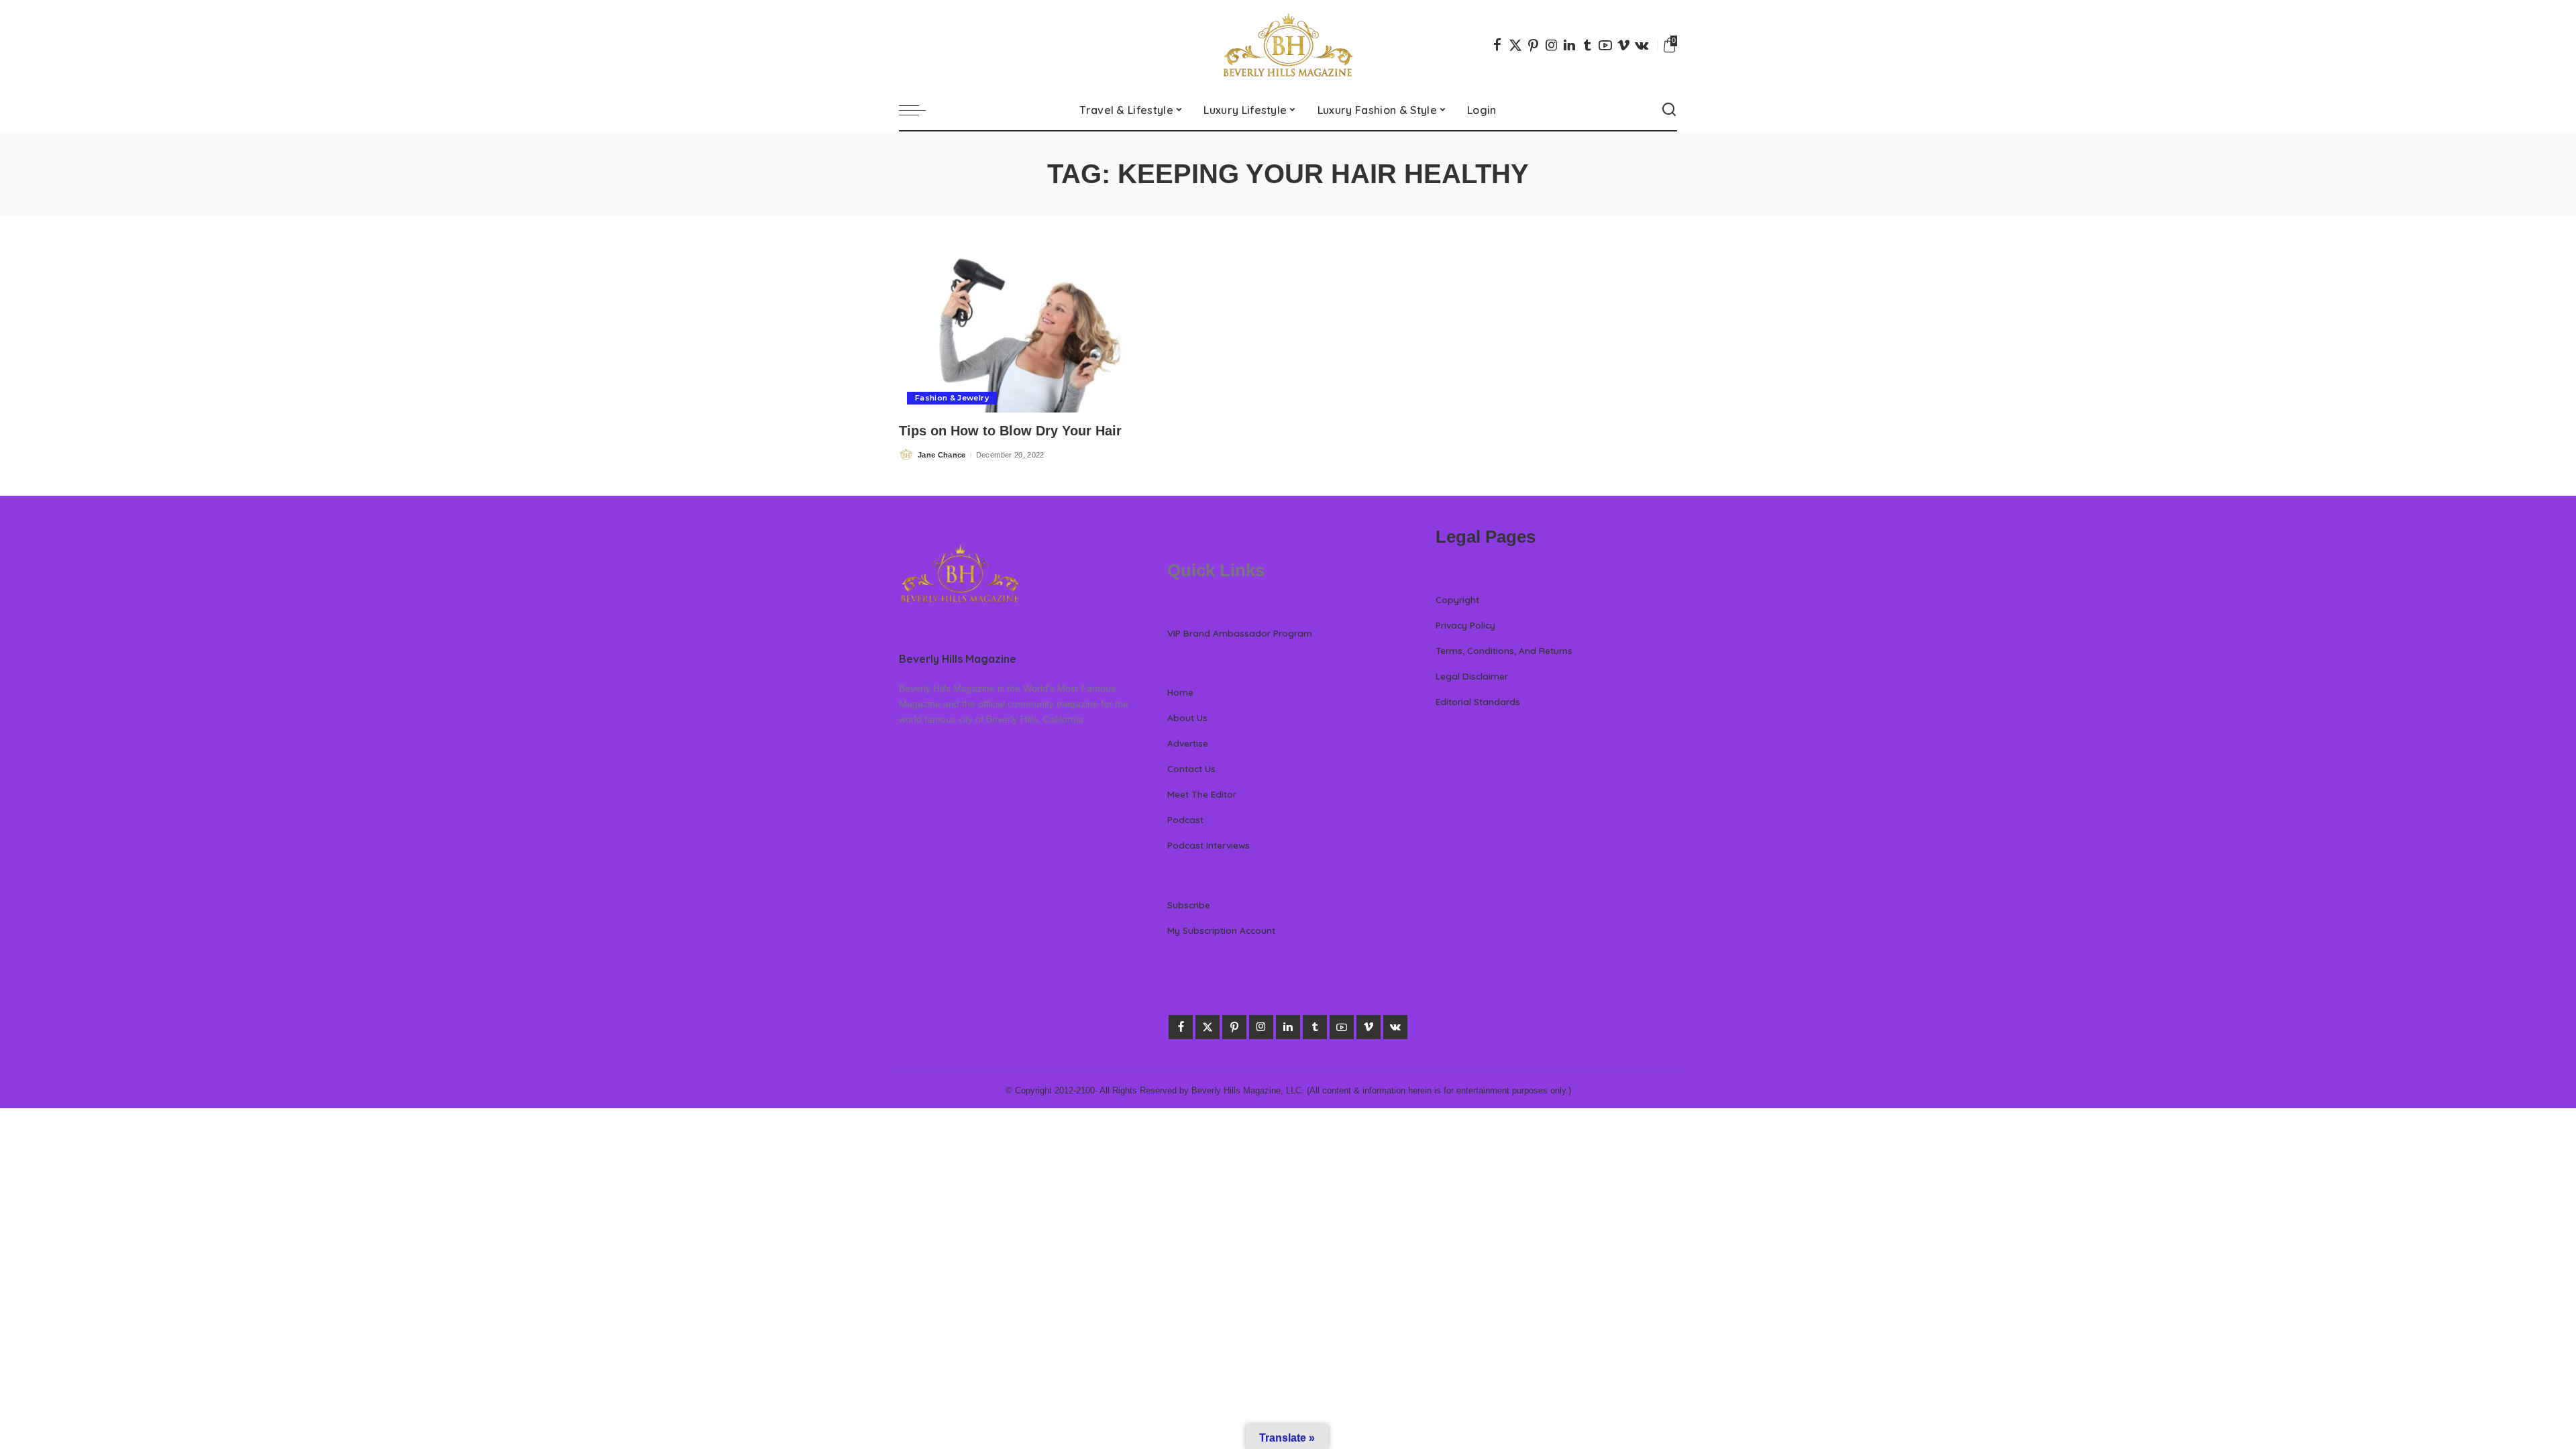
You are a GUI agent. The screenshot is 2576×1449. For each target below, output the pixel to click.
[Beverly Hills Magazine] (1288, 45)
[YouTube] (1605, 45)
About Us (1187, 717)
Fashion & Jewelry (952, 398)
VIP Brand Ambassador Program (1240, 633)
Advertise (1188, 743)
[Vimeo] (1623, 45)
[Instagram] (1552, 45)
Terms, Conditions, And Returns (1504, 650)
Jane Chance (942, 455)
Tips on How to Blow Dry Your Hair (1010, 431)
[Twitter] (1515, 45)
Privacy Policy (1465, 625)
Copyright (1457, 599)
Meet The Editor (1202, 794)
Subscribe (1189, 905)
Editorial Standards (1478, 701)
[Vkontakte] (1642, 45)
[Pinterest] (1534, 45)
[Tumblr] (1587, 45)
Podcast (1185, 819)
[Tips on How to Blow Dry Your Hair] (1020, 331)
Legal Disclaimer (1472, 676)
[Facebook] (1497, 45)
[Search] (1669, 110)
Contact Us (1191, 768)
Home (1180, 692)
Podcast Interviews (1209, 845)
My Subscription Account (1221, 930)
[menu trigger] (919, 110)
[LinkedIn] (1569, 45)
